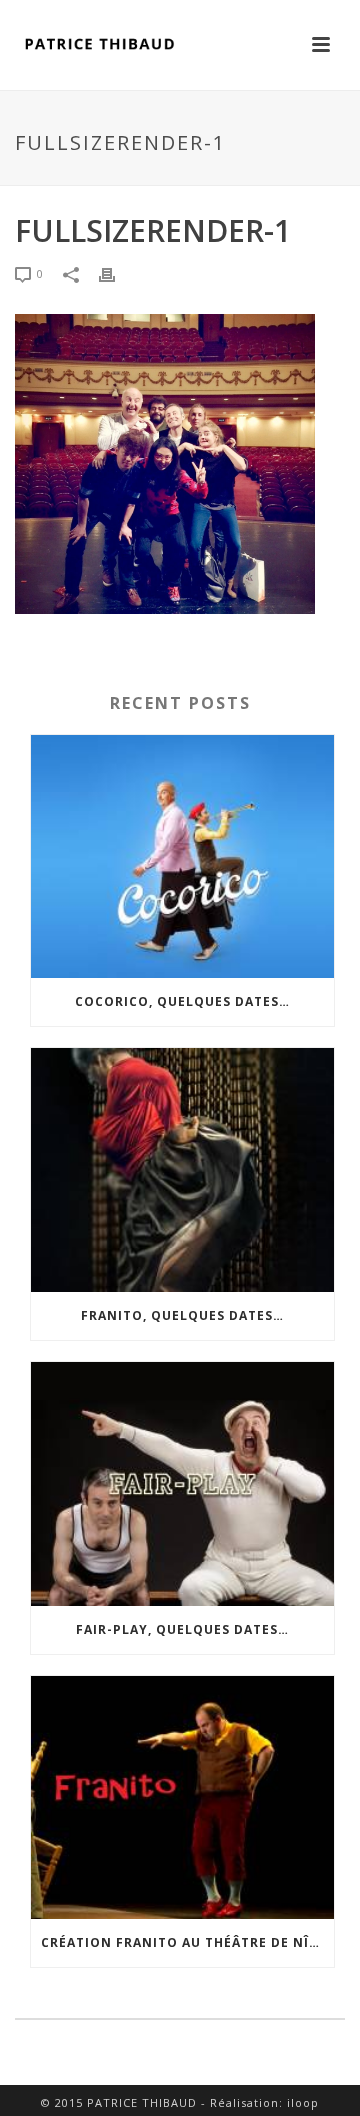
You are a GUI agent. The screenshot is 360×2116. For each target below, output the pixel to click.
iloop (303, 2102)
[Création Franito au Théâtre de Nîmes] (182, 1798)
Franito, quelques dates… (182, 1315)
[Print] (117, 274)
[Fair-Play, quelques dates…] (182, 1484)
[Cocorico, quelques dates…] (182, 857)
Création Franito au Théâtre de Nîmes (187, 1942)
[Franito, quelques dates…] (182, 1170)
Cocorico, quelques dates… (182, 1001)
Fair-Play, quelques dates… (182, 1629)
